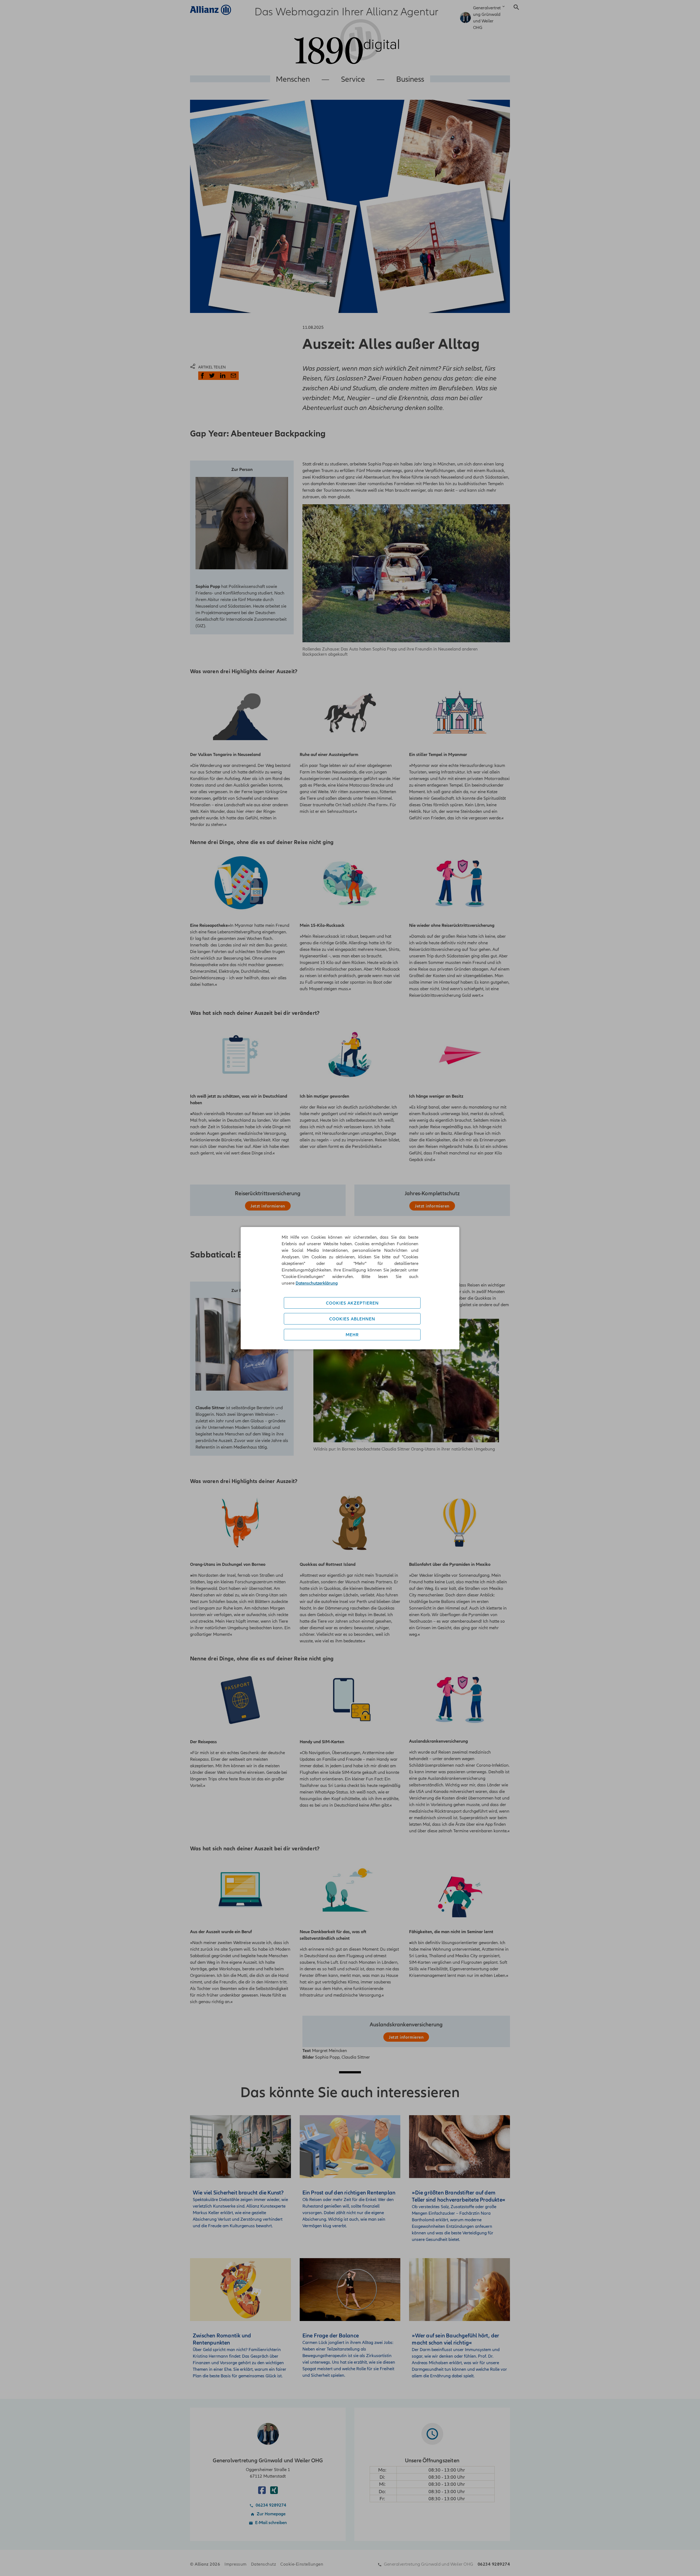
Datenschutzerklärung (317, 1283)
